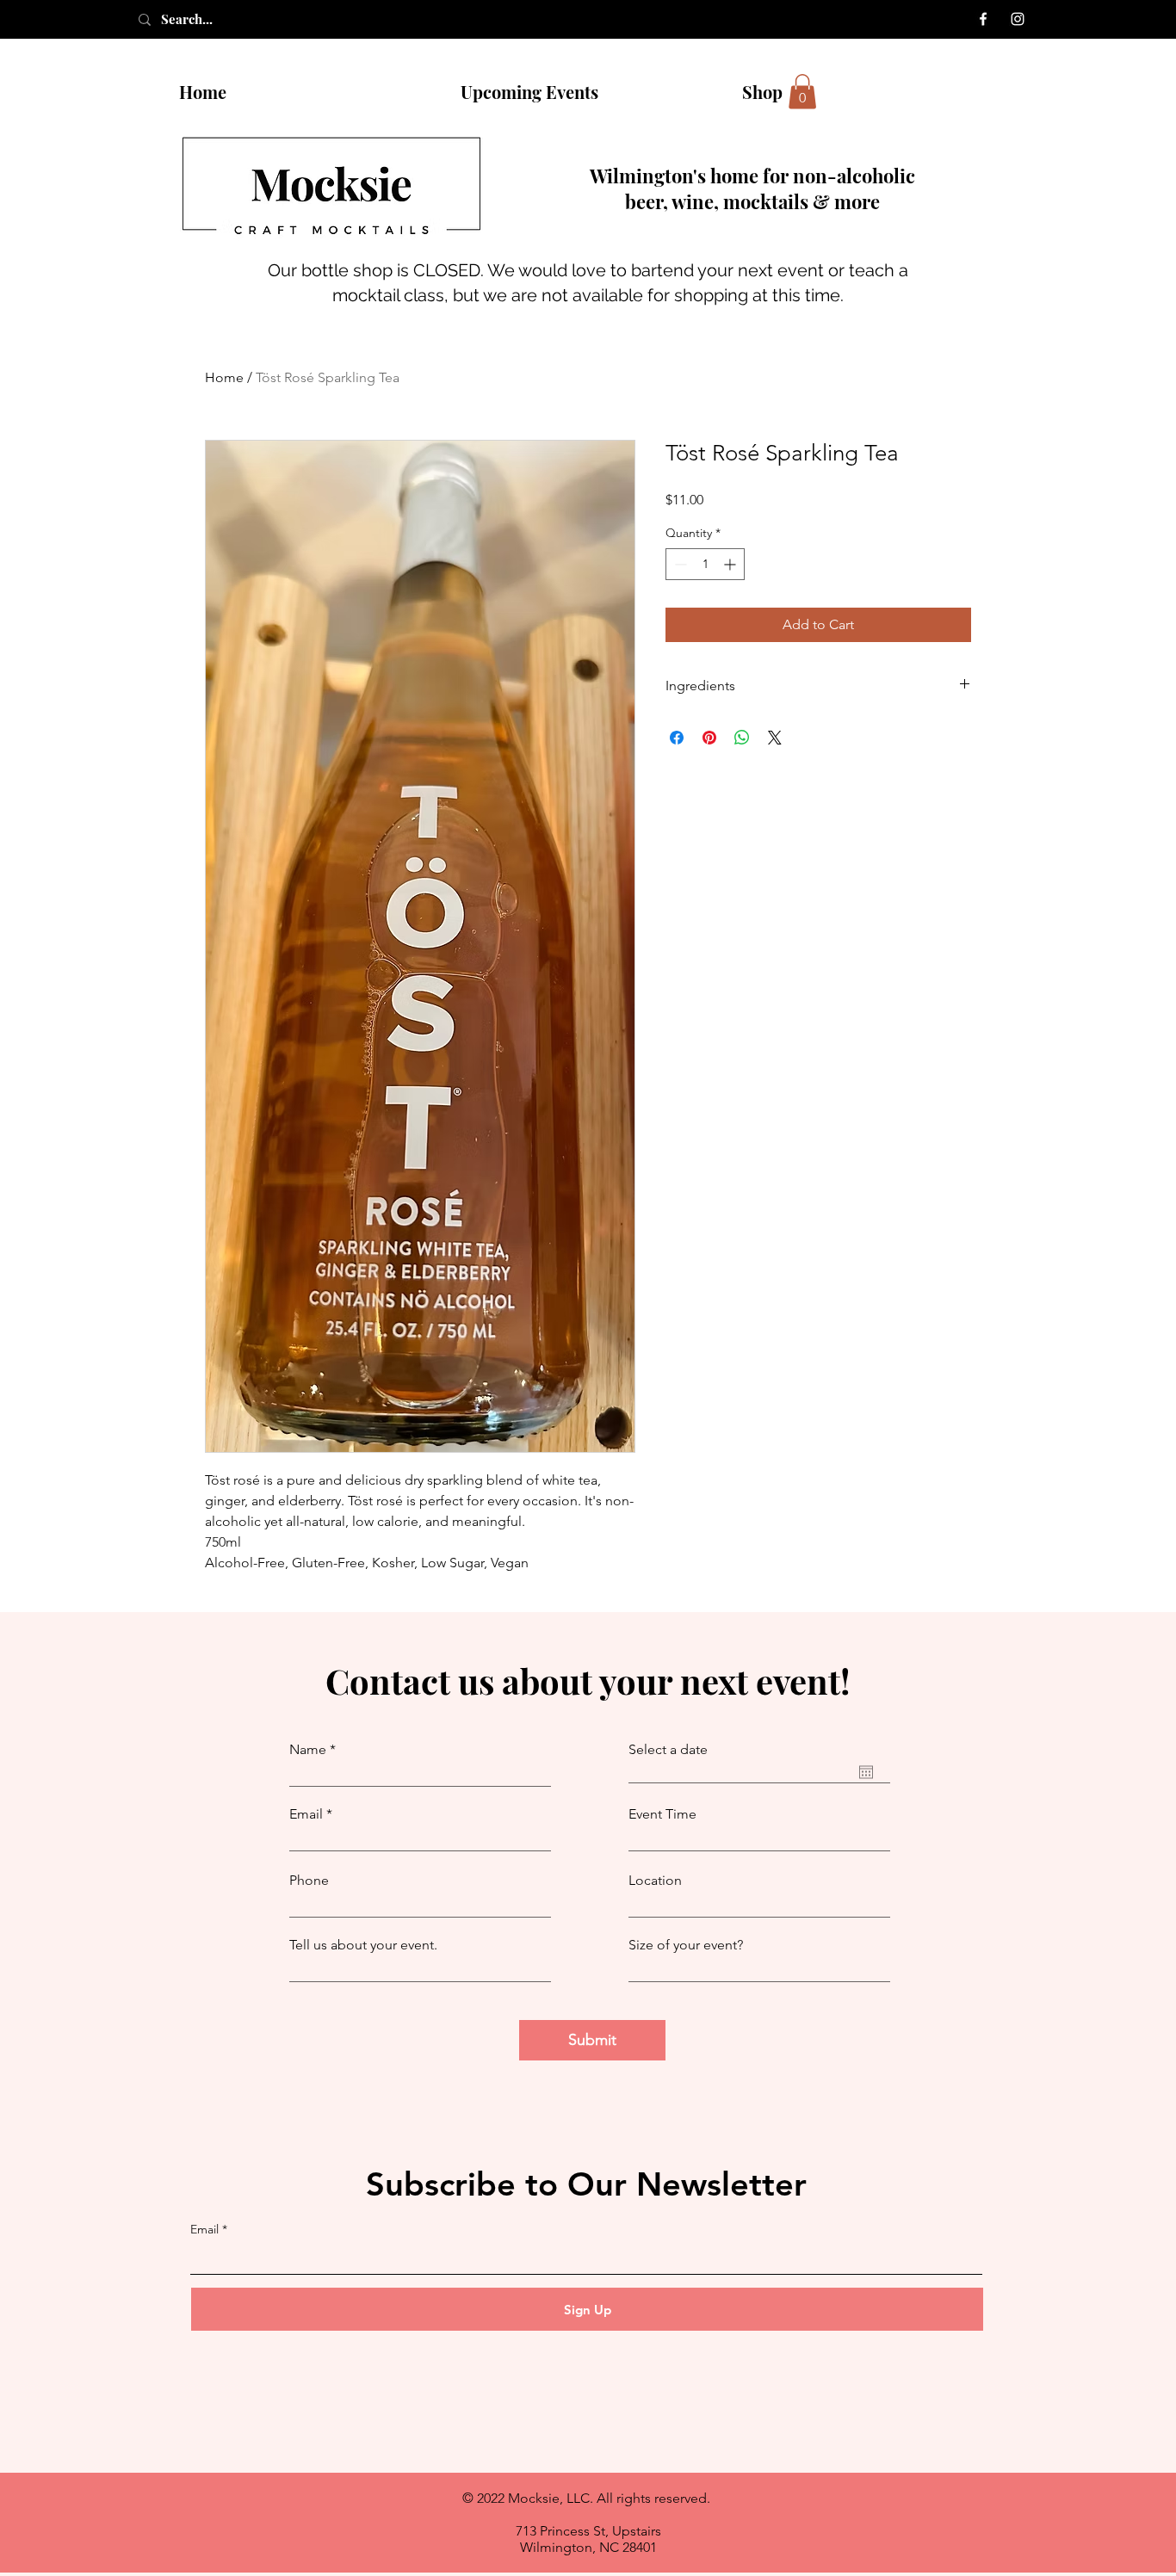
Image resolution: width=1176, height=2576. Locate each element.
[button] (802, 92)
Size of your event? (686, 1945)
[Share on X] (775, 738)
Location (655, 1881)
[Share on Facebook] (677, 738)
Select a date (668, 1750)
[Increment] (731, 564)
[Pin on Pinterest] (709, 738)
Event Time (662, 1814)
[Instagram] (1018, 19)
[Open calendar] (866, 1772)
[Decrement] (679, 564)
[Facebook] (983, 19)
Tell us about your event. (363, 1945)
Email (306, 1814)
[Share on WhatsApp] (742, 738)
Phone (309, 1881)
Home (224, 377)
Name (308, 1750)
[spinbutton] (705, 564)
